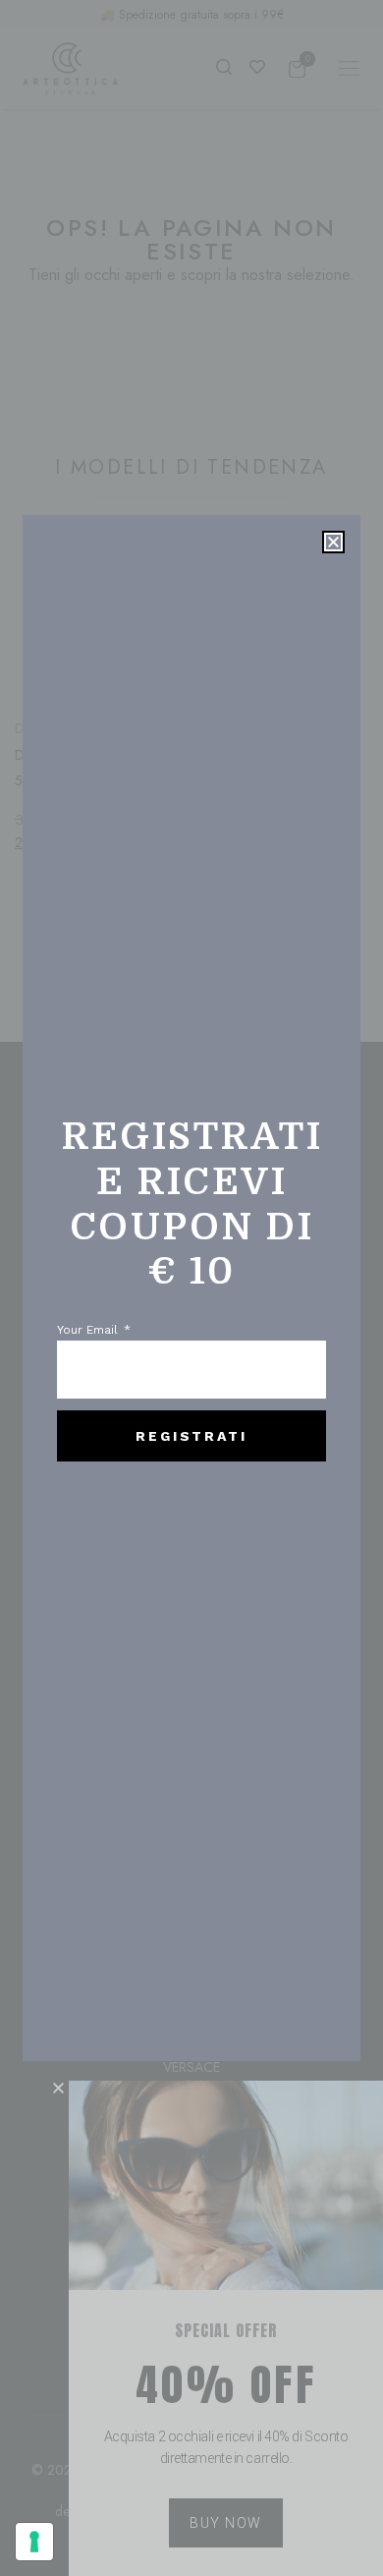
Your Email (89, 1330)
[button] (333, 542)
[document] (191, 1288)
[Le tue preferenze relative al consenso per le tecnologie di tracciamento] (34, 2542)
